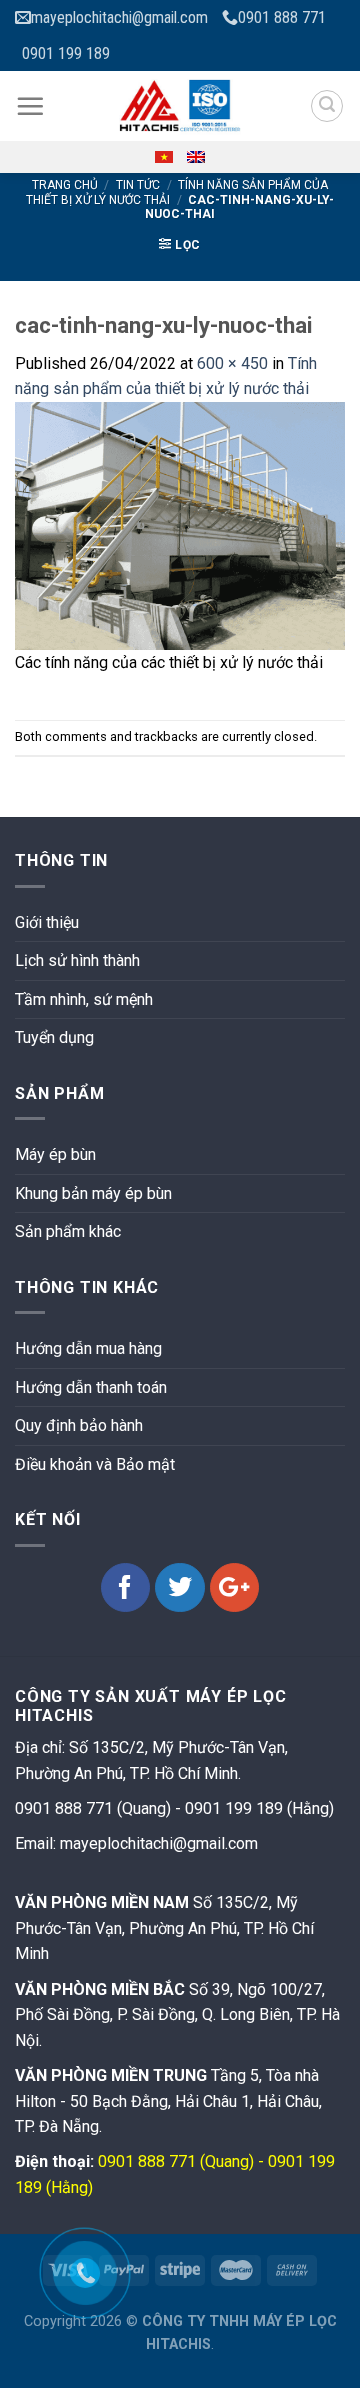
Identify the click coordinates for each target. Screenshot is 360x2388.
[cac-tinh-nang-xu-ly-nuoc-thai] (180, 524)
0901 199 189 (66, 53)
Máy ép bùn (55, 1154)
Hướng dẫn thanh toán (91, 1387)
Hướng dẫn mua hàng (88, 1348)
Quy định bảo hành (79, 1425)
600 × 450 (232, 363)
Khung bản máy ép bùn (93, 1193)
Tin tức (138, 185)
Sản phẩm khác (68, 1231)
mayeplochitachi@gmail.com (119, 17)
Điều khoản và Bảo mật (95, 1464)
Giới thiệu (47, 922)
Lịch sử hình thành (77, 960)
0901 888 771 (282, 17)
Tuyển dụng (54, 1037)
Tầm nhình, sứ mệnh (84, 999)
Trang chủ (65, 185)
